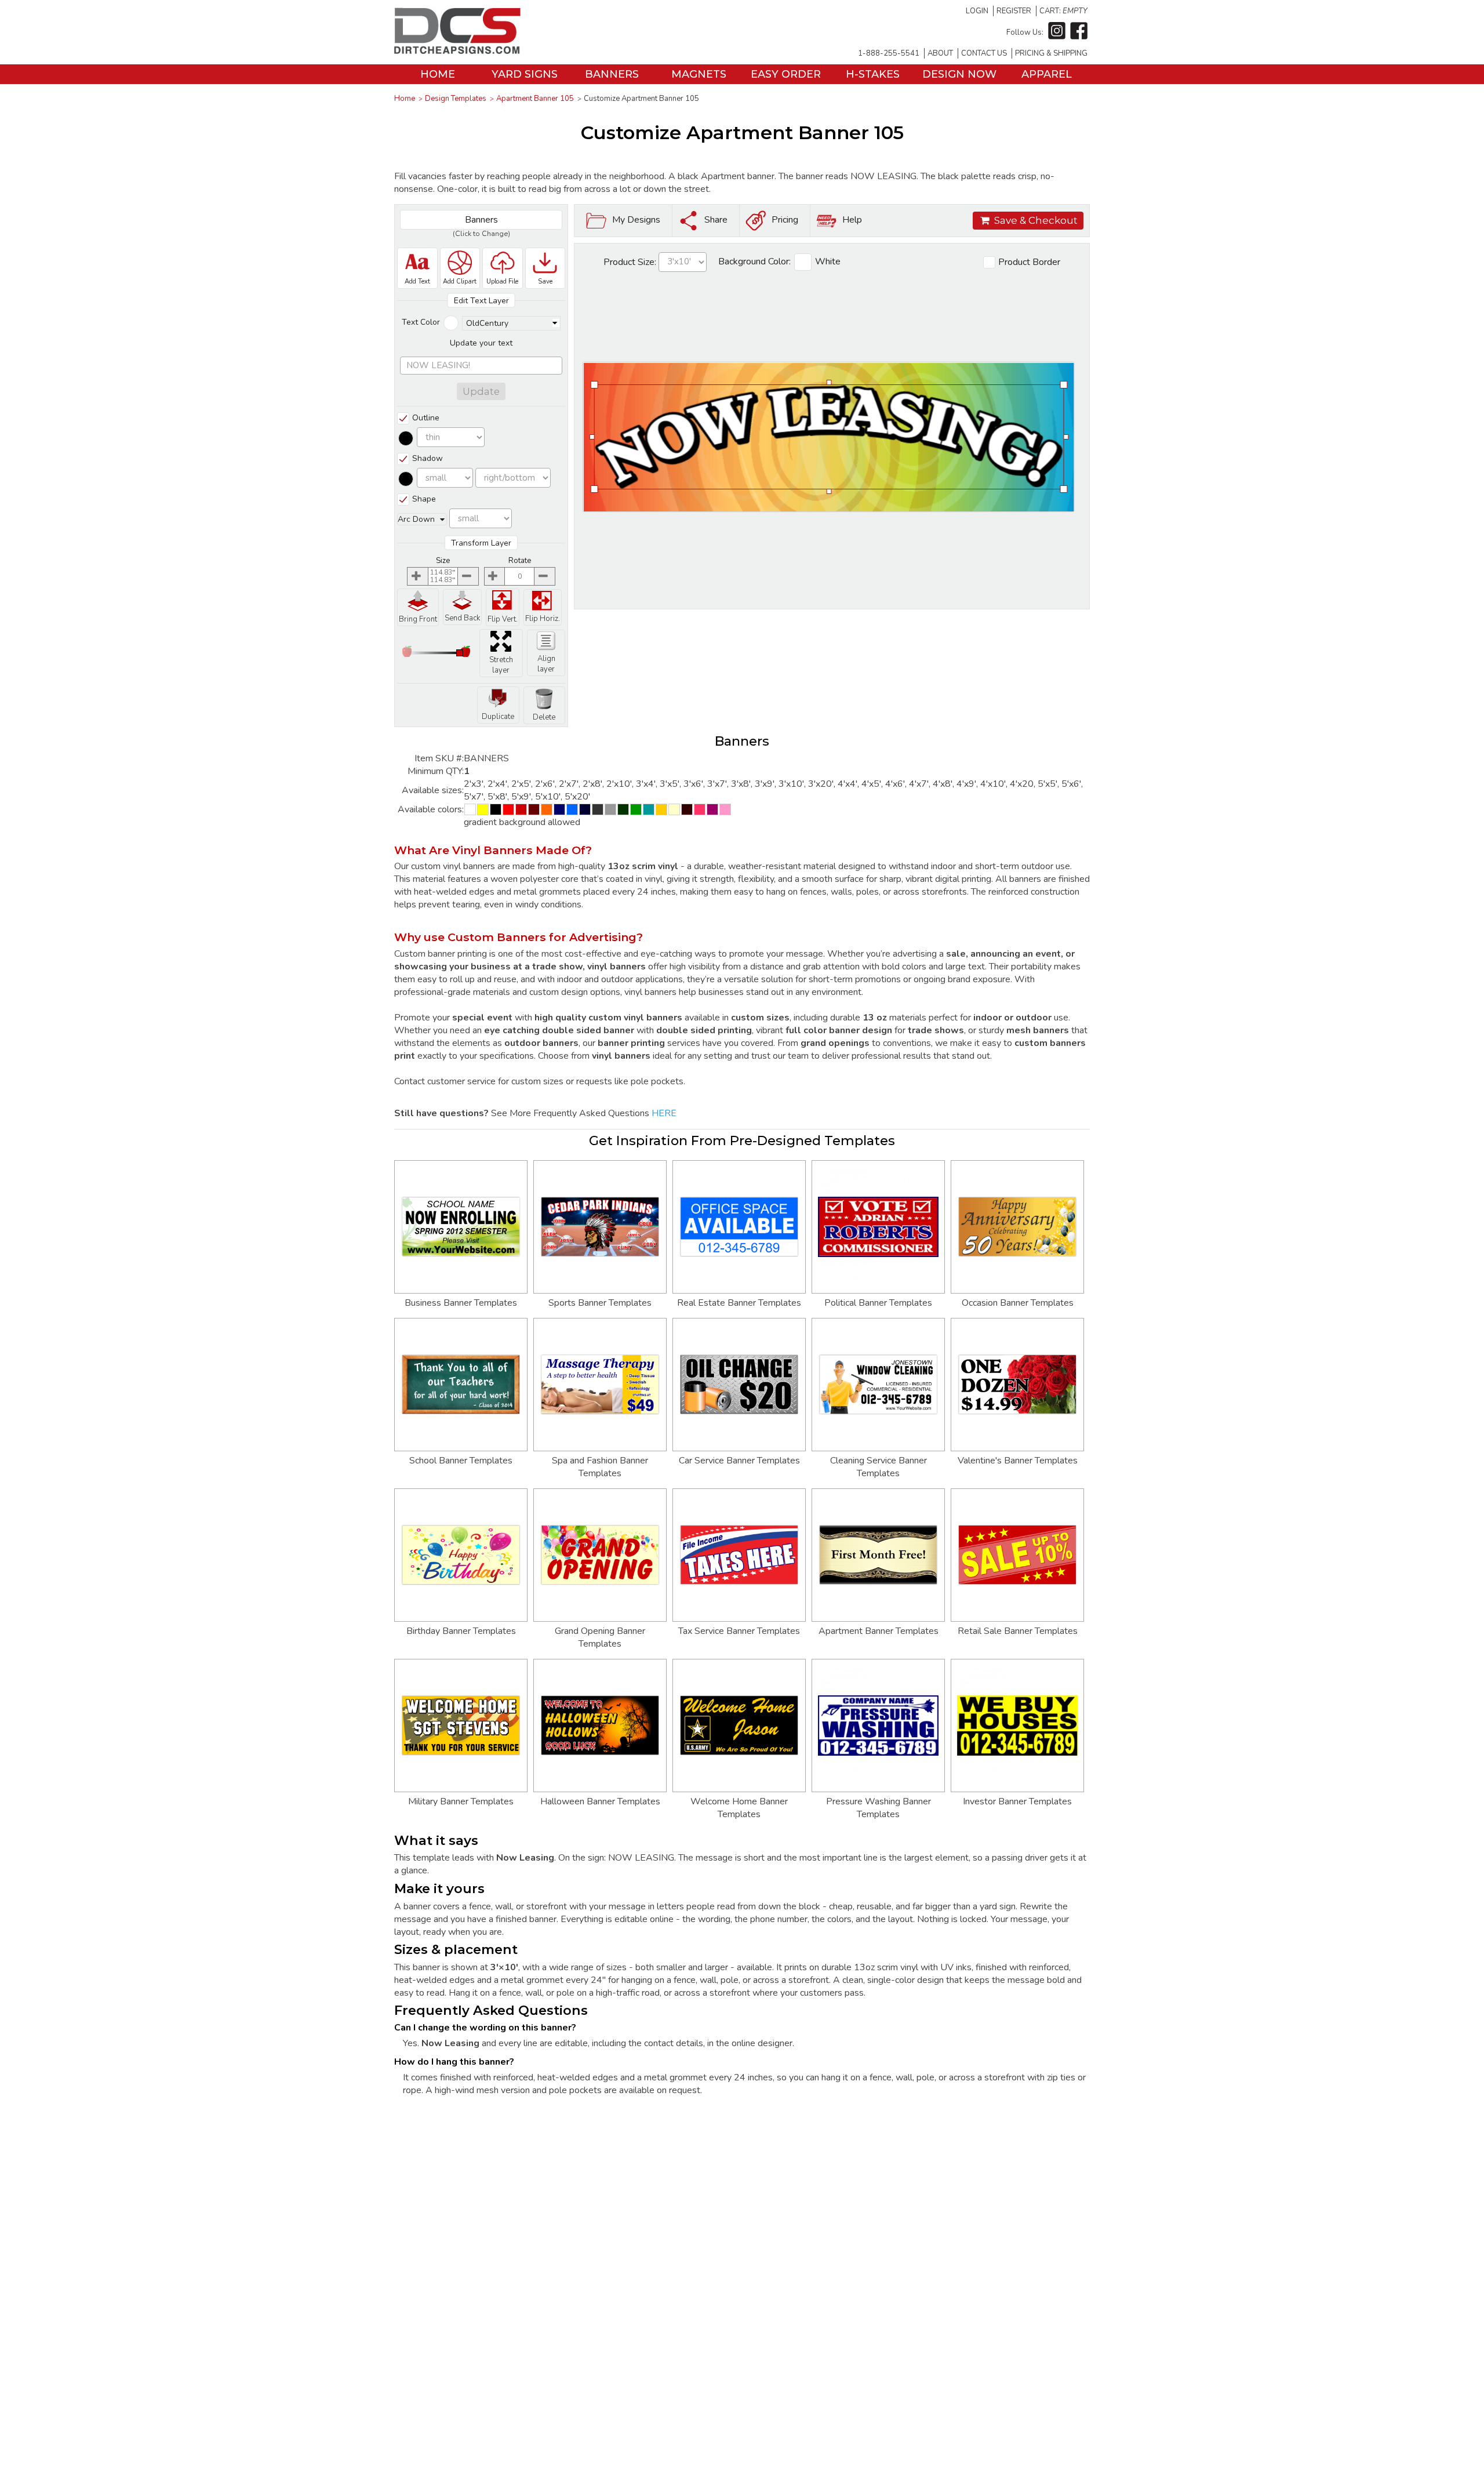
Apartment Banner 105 (535, 99)
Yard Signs (525, 74)
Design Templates (456, 99)
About (940, 53)
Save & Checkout (1036, 220)
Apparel (1047, 74)
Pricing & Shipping (1051, 53)
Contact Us (984, 53)
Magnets (699, 74)
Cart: (1063, 11)
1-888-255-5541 (889, 53)
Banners (612, 74)
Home (438, 74)
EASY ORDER (786, 74)
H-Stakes (873, 74)
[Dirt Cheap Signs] (457, 51)
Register (1014, 11)
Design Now (959, 74)
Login (977, 11)
